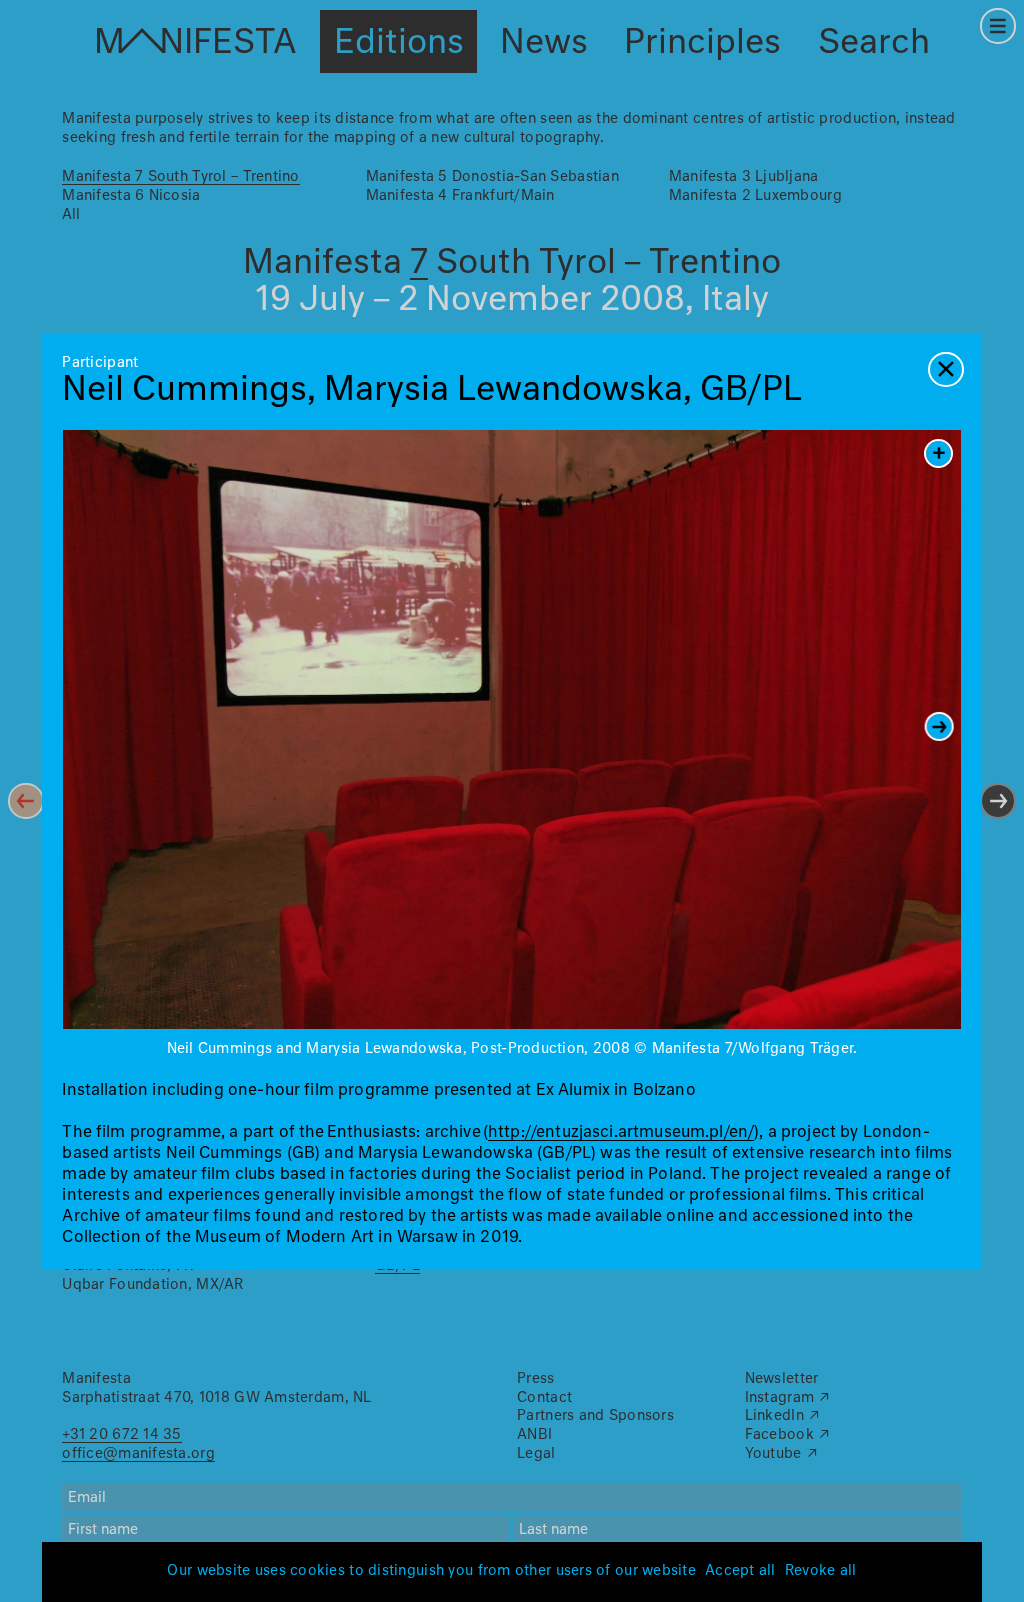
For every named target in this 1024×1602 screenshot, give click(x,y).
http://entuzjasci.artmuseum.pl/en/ (621, 1132)
